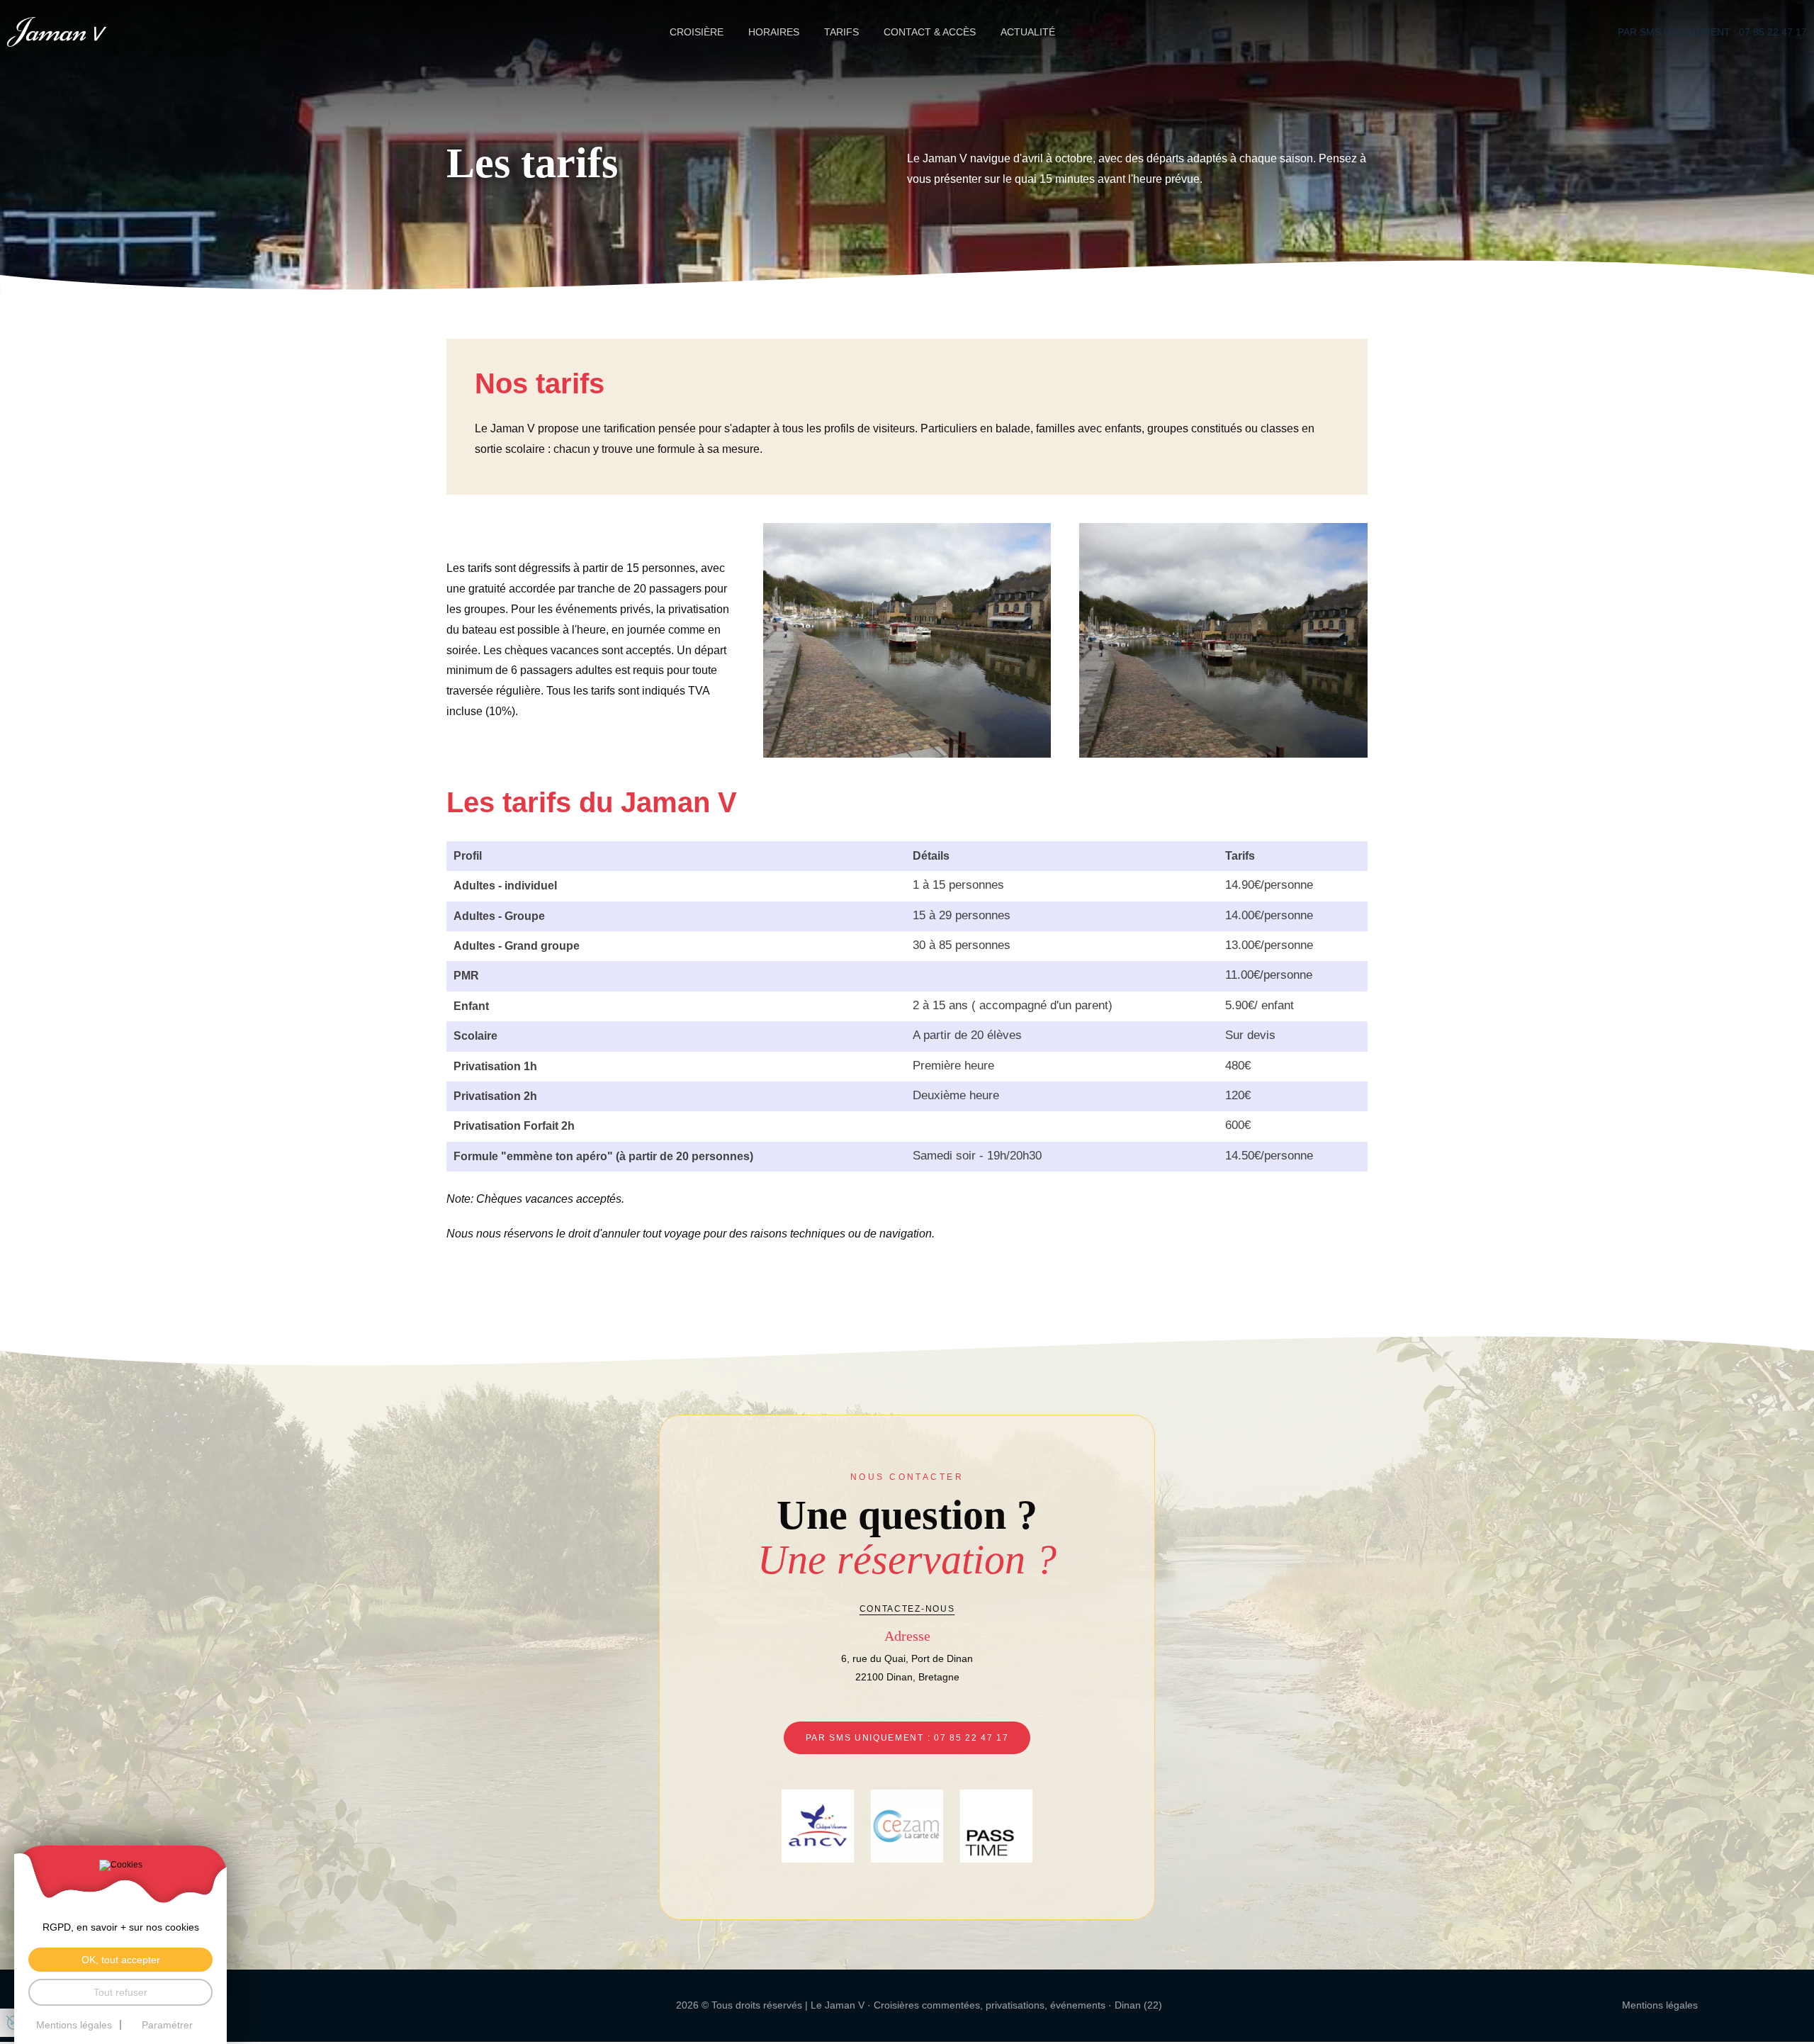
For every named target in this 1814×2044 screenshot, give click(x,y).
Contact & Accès (930, 32)
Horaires (774, 32)
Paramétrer (167, 2025)
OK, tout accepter (121, 1960)
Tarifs (841, 32)
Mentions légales (1660, 2005)
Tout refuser (120, 1992)
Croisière (697, 32)
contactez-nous (907, 1609)
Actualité (1028, 32)
